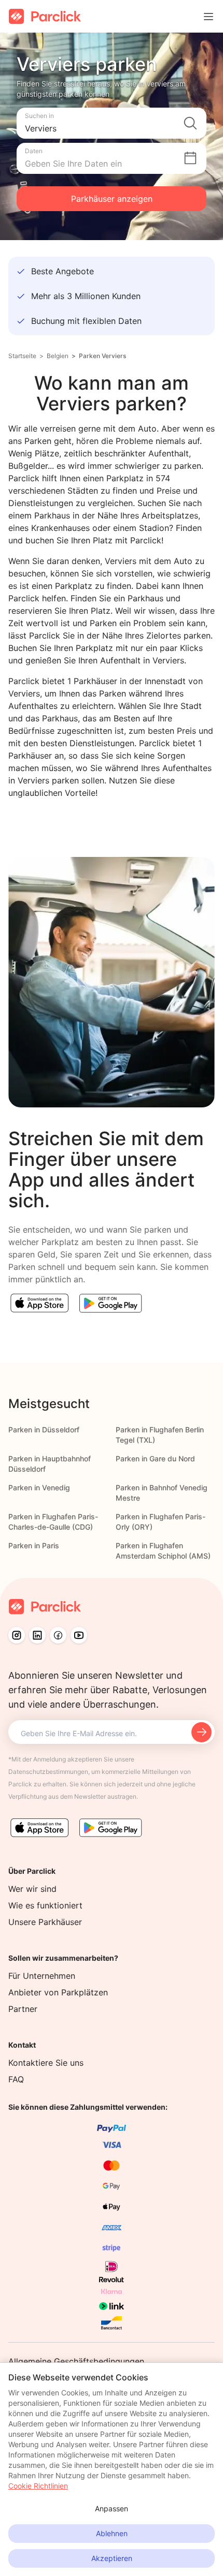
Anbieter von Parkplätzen (58, 1992)
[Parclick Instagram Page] (17, 1635)
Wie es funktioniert (45, 1905)
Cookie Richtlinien (38, 2486)
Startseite (22, 356)
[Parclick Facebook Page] (58, 1635)
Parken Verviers (102, 356)
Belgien (58, 356)
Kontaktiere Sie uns (46, 2063)
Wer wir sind (32, 1889)
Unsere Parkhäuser (45, 1922)
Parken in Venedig (39, 1487)
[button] (112, 123)
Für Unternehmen (42, 1976)
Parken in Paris (34, 1545)
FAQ (16, 2079)
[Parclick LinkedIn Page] (37, 1635)
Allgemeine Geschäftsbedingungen (76, 2361)
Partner (23, 2009)
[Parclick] (45, 16)
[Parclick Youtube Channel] (79, 1635)
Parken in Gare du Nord (155, 1459)
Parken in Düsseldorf (44, 1430)
